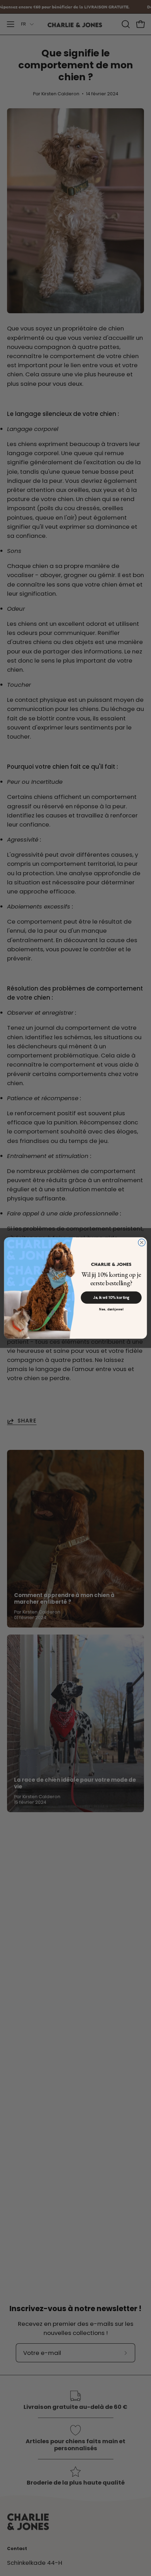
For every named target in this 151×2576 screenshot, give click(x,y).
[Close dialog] (142, 1242)
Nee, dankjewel (111, 1309)
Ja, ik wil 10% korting (111, 1298)
